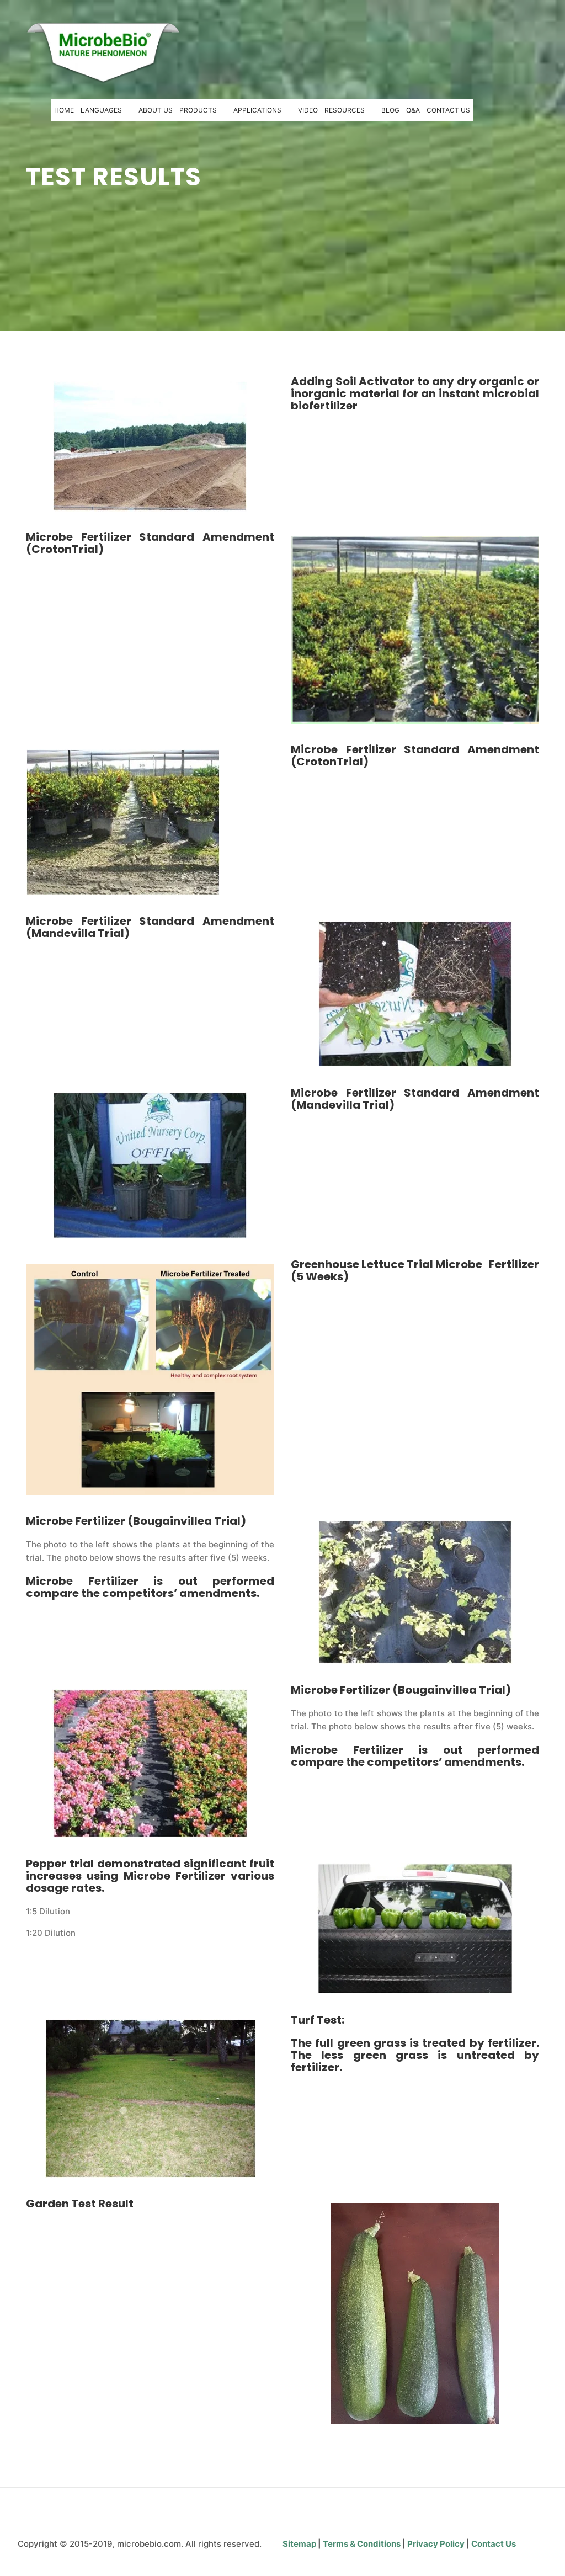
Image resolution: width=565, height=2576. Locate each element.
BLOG (390, 110)
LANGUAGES (101, 110)
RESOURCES (345, 110)
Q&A (413, 110)
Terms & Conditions (362, 2544)
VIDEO (308, 110)
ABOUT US (156, 110)
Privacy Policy (437, 2544)
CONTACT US (448, 110)
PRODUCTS (198, 110)
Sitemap (300, 2544)
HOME (64, 110)
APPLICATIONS (257, 110)
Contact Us (494, 2544)
